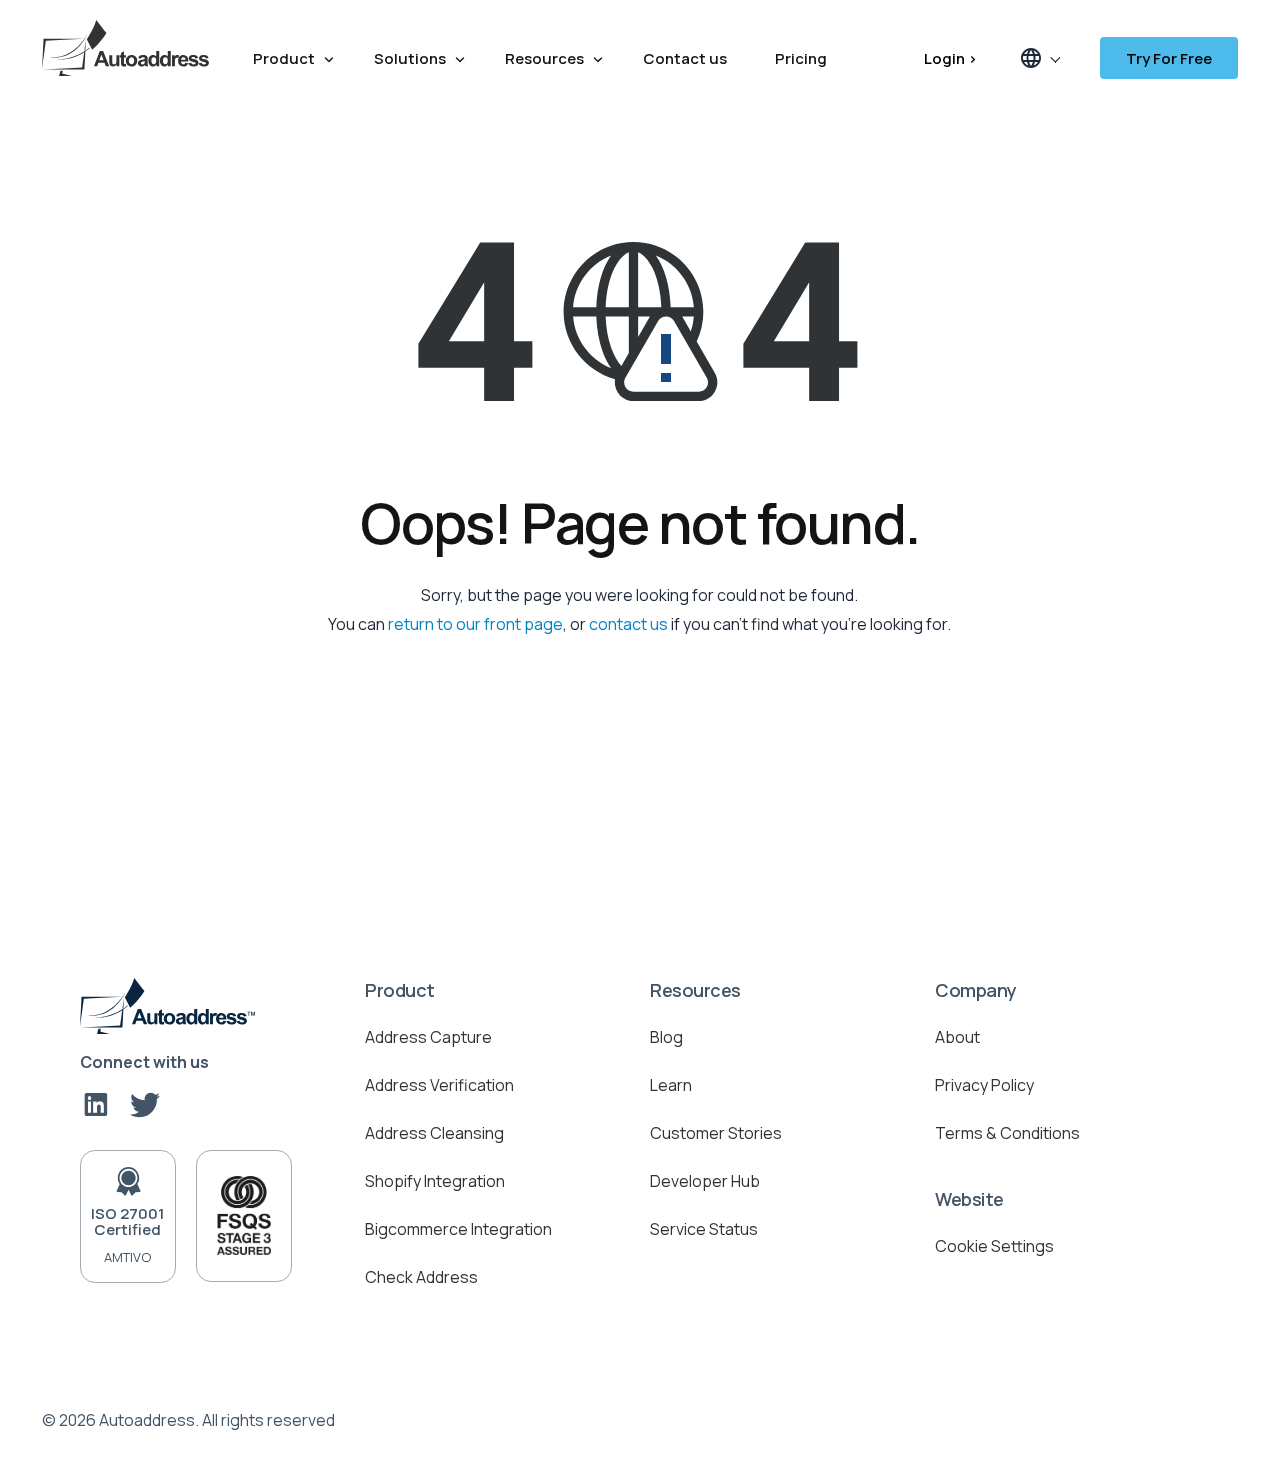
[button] (1039, 58)
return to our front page (475, 624)
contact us (628, 624)
